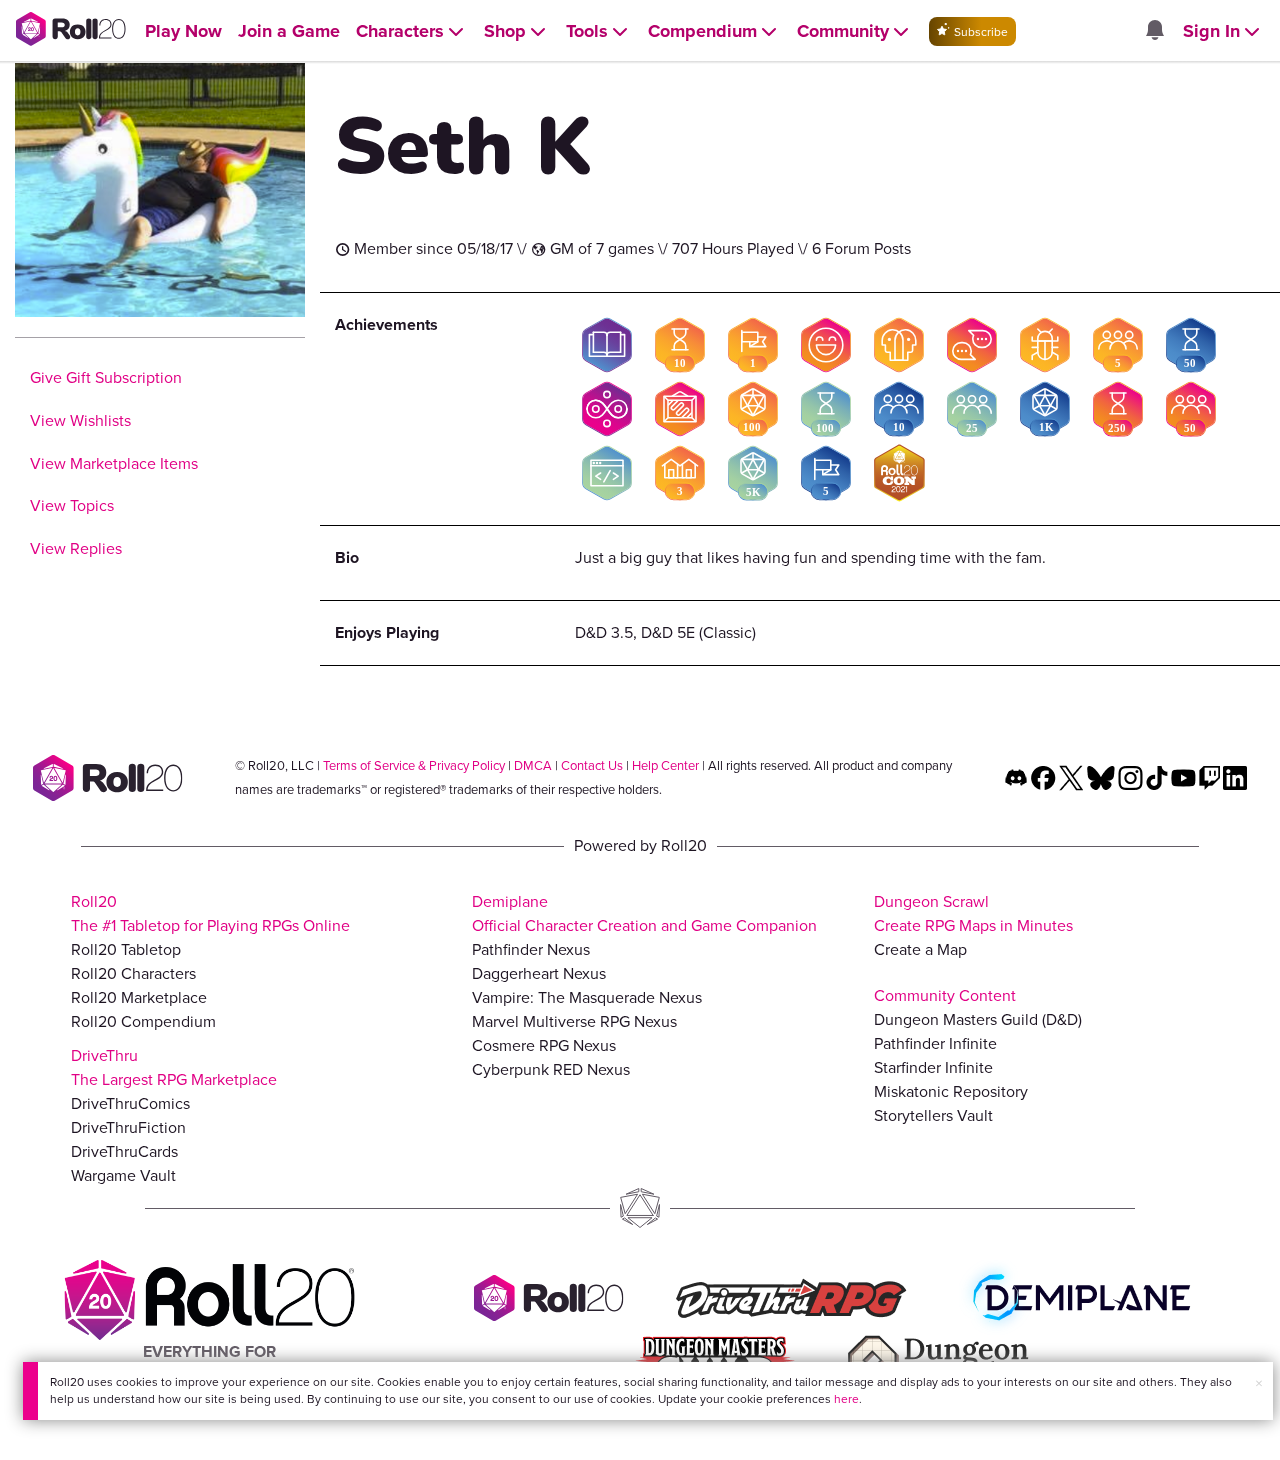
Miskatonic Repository (951, 1091)
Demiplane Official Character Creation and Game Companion (644, 913)
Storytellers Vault (933, 1115)
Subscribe (979, 32)
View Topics (72, 505)
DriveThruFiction (128, 1127)
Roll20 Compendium (143, 1021)
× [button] (1259, 1383)
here (846, 1399)
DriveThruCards (124, 1151)
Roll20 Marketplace (139, 997)
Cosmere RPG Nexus (544, 1045)
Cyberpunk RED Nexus (551, 1069)
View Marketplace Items (114, 463)
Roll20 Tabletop (126, 949)
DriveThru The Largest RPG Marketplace (174, 1067)
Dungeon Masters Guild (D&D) (978, 1019)
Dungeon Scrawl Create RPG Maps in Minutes (973, 913)
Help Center (665, 765)
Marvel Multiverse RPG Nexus (574, 1021)
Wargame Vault (123, 1175)
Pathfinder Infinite (935, 1043)
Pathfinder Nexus (531, 949)
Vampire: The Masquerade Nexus (587, 997)
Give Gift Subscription (106, 377)
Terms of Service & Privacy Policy (414, 765)
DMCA (533, 765)
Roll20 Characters (133, 973)
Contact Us (592, 765)
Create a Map (920, 949)
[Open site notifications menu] (1154, 31)
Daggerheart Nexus (539, 973)
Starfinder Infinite (933, 1067)
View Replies (76, 548)
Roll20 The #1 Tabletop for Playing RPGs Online (210, 913)
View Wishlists (80, 420)
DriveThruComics (130, 1103)
